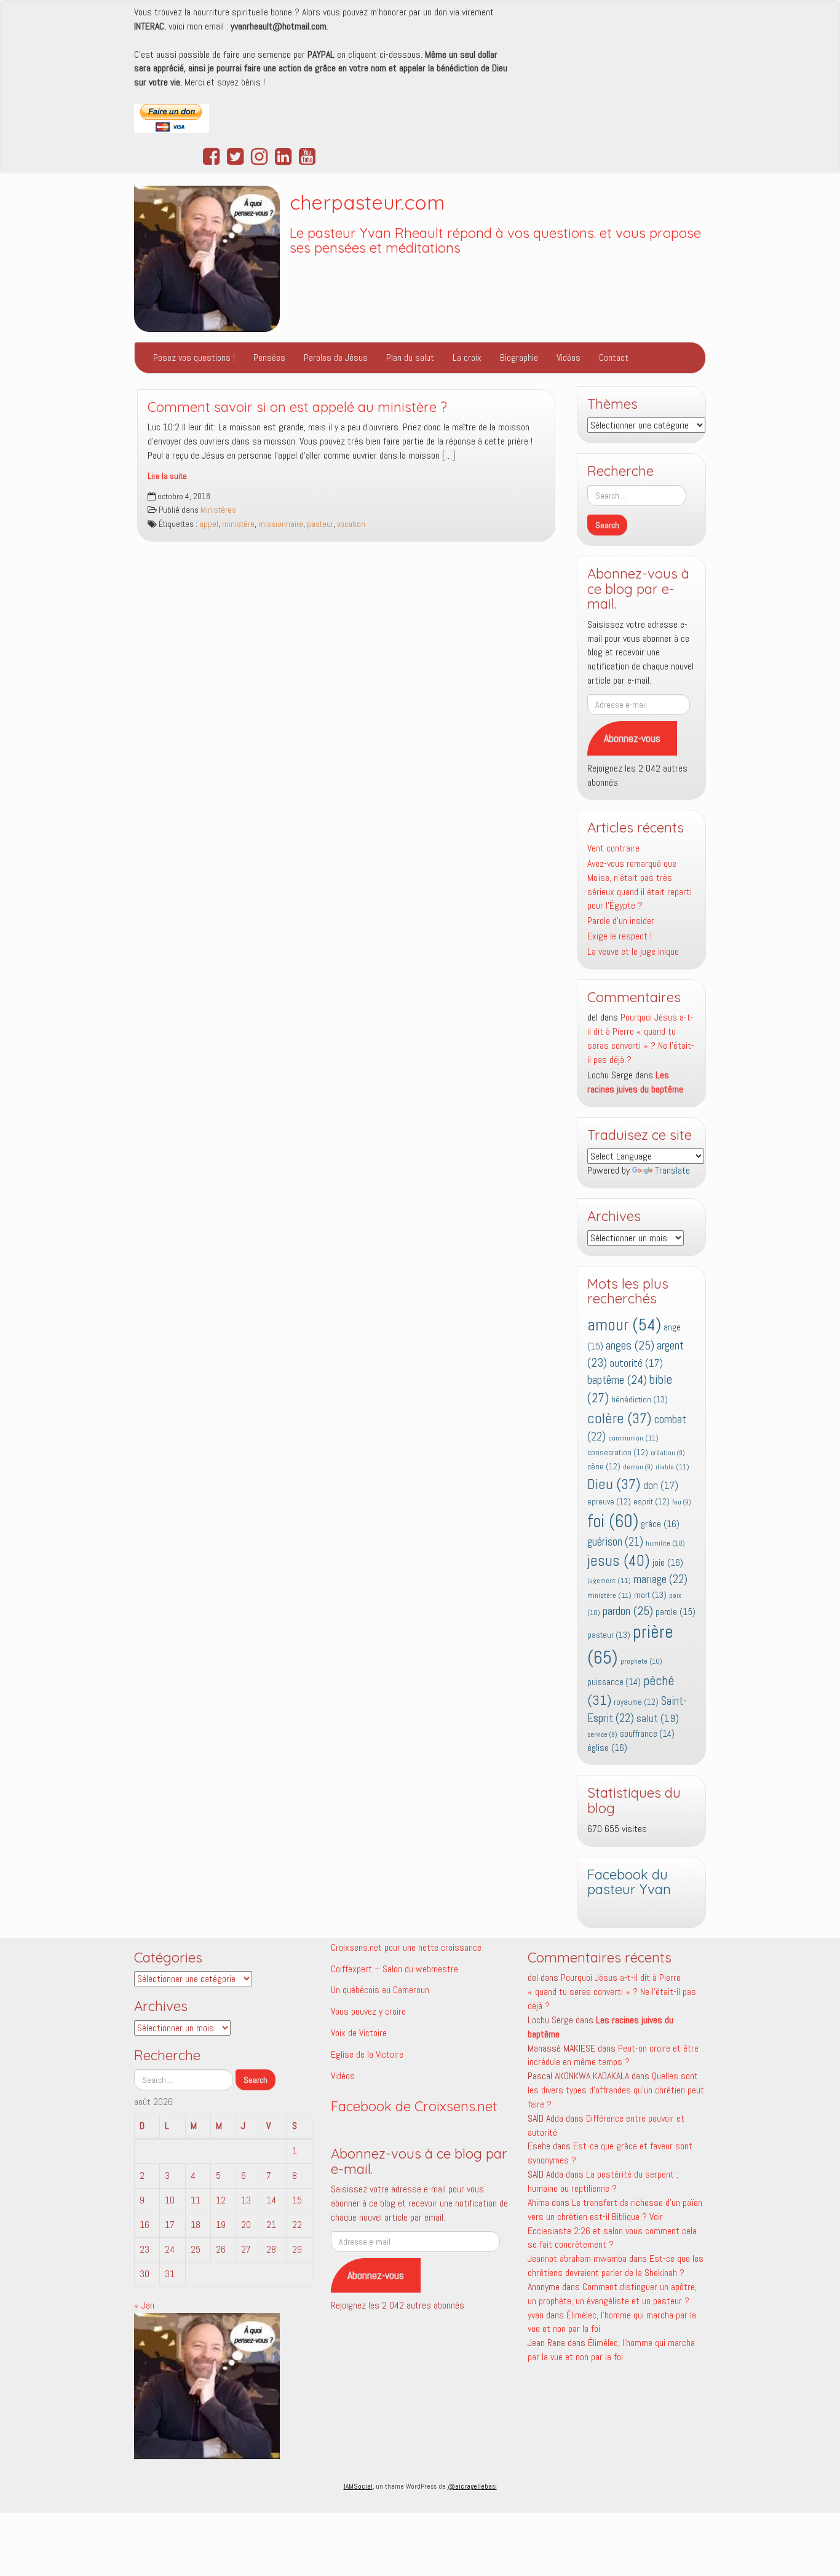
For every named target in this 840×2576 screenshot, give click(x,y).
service (602, 1735)
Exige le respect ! (620, 936)
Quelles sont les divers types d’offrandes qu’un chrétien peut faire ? (616, 2090)
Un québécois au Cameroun (380, 1990)
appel (209, 524)
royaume (636, 1702)
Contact (614, 358)
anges (630, 1345)
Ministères (218, 510)
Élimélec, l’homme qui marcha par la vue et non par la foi (611, 2350)
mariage (660, 1579)
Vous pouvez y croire (368, 2011)
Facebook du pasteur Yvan (629, 1882)
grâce (660, 1524)
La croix (467, 358)
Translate (672, 1170)
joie (668, 1563)
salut (658, 1718)
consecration (618, 1452)
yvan (536, 2315)
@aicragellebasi (472, 2486)
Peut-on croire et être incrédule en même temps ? (613, 2055)
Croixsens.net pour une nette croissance (406, 1947)
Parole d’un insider (621, 921)
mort (650, 1595)
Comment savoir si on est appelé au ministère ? (297, 407)
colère (620, 1418)
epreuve (609, 1502)
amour (624, 1325)
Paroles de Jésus (336, 358)
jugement (609, 1581)
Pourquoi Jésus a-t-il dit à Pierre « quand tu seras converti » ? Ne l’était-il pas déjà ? (641, 1038)
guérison (615, 1542)
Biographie (519, 358)
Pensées (269, 358)
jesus (619, 1561)
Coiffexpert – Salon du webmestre (394, 1969)
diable (672, 1467)
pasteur (320, 524)
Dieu (614, 1484)
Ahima (538, 2203)
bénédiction (640, 1399)
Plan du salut (410, 358)
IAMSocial (358, 2486)
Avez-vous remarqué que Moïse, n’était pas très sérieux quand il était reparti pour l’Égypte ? (640, 885)
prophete (641, 1661)
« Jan (144, 2305)
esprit (652, 1502)
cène (604, 1467)
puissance (614, 1682)
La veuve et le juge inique (633, 951)
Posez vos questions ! (194, 358)
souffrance (647, 1734)
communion (633, 1438)
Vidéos (569, 358)
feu (682, 1502)
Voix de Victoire (359, 2033)
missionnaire (281, 524)
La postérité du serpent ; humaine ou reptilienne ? (603, 2181)
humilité (665, 1543)
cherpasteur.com (367, 202)
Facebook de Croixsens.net (414, 2106)
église (607, 1748)
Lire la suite (167, 476)
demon (638, 1467)
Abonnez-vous (632, 738)
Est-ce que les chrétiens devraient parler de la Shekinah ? (616, 2266)
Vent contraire (613, 848)
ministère (238, 524)
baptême (617, 1380)
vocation (351, 524)
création (668, 1453)
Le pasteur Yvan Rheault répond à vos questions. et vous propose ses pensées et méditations (495, 241)
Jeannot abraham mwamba (577, 2258)
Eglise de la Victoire (367, 2054)
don (661, 1486)
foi (613, 1521)
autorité (636, 1363)
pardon (628, 1611)
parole (676, 1612)
